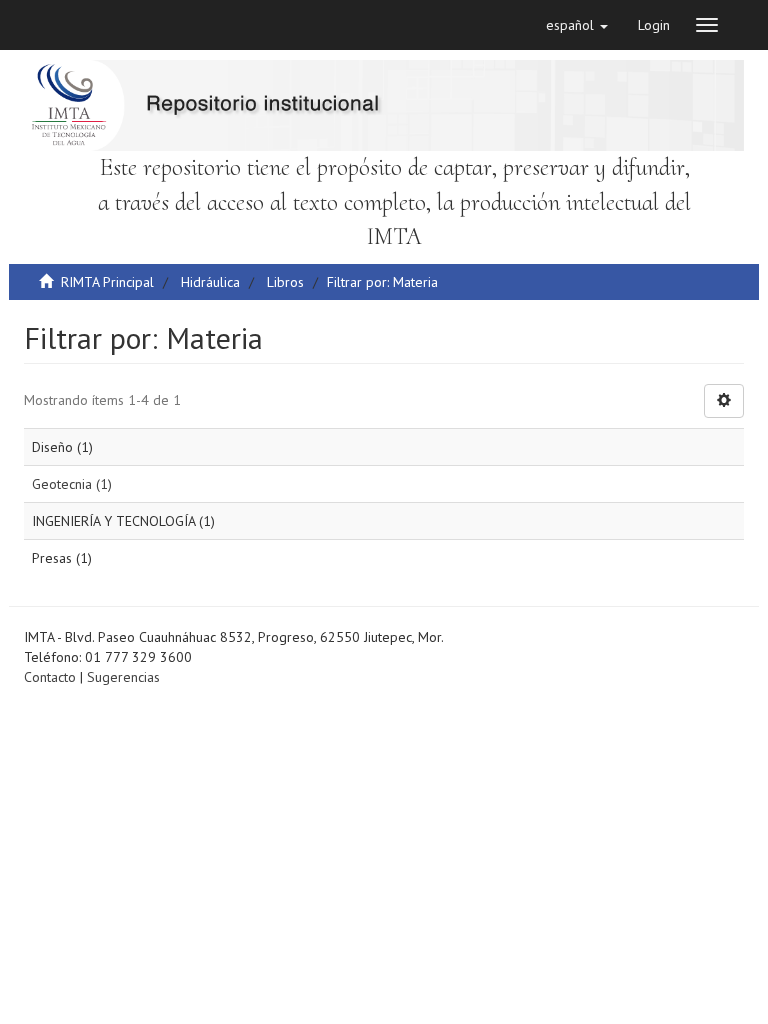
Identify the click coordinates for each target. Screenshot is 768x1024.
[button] (577, 25)
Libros (285, 282)
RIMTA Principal (107, 282)
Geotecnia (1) (72, 484)
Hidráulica (210, 282)
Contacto (50, 677)
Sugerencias (123, 677)
